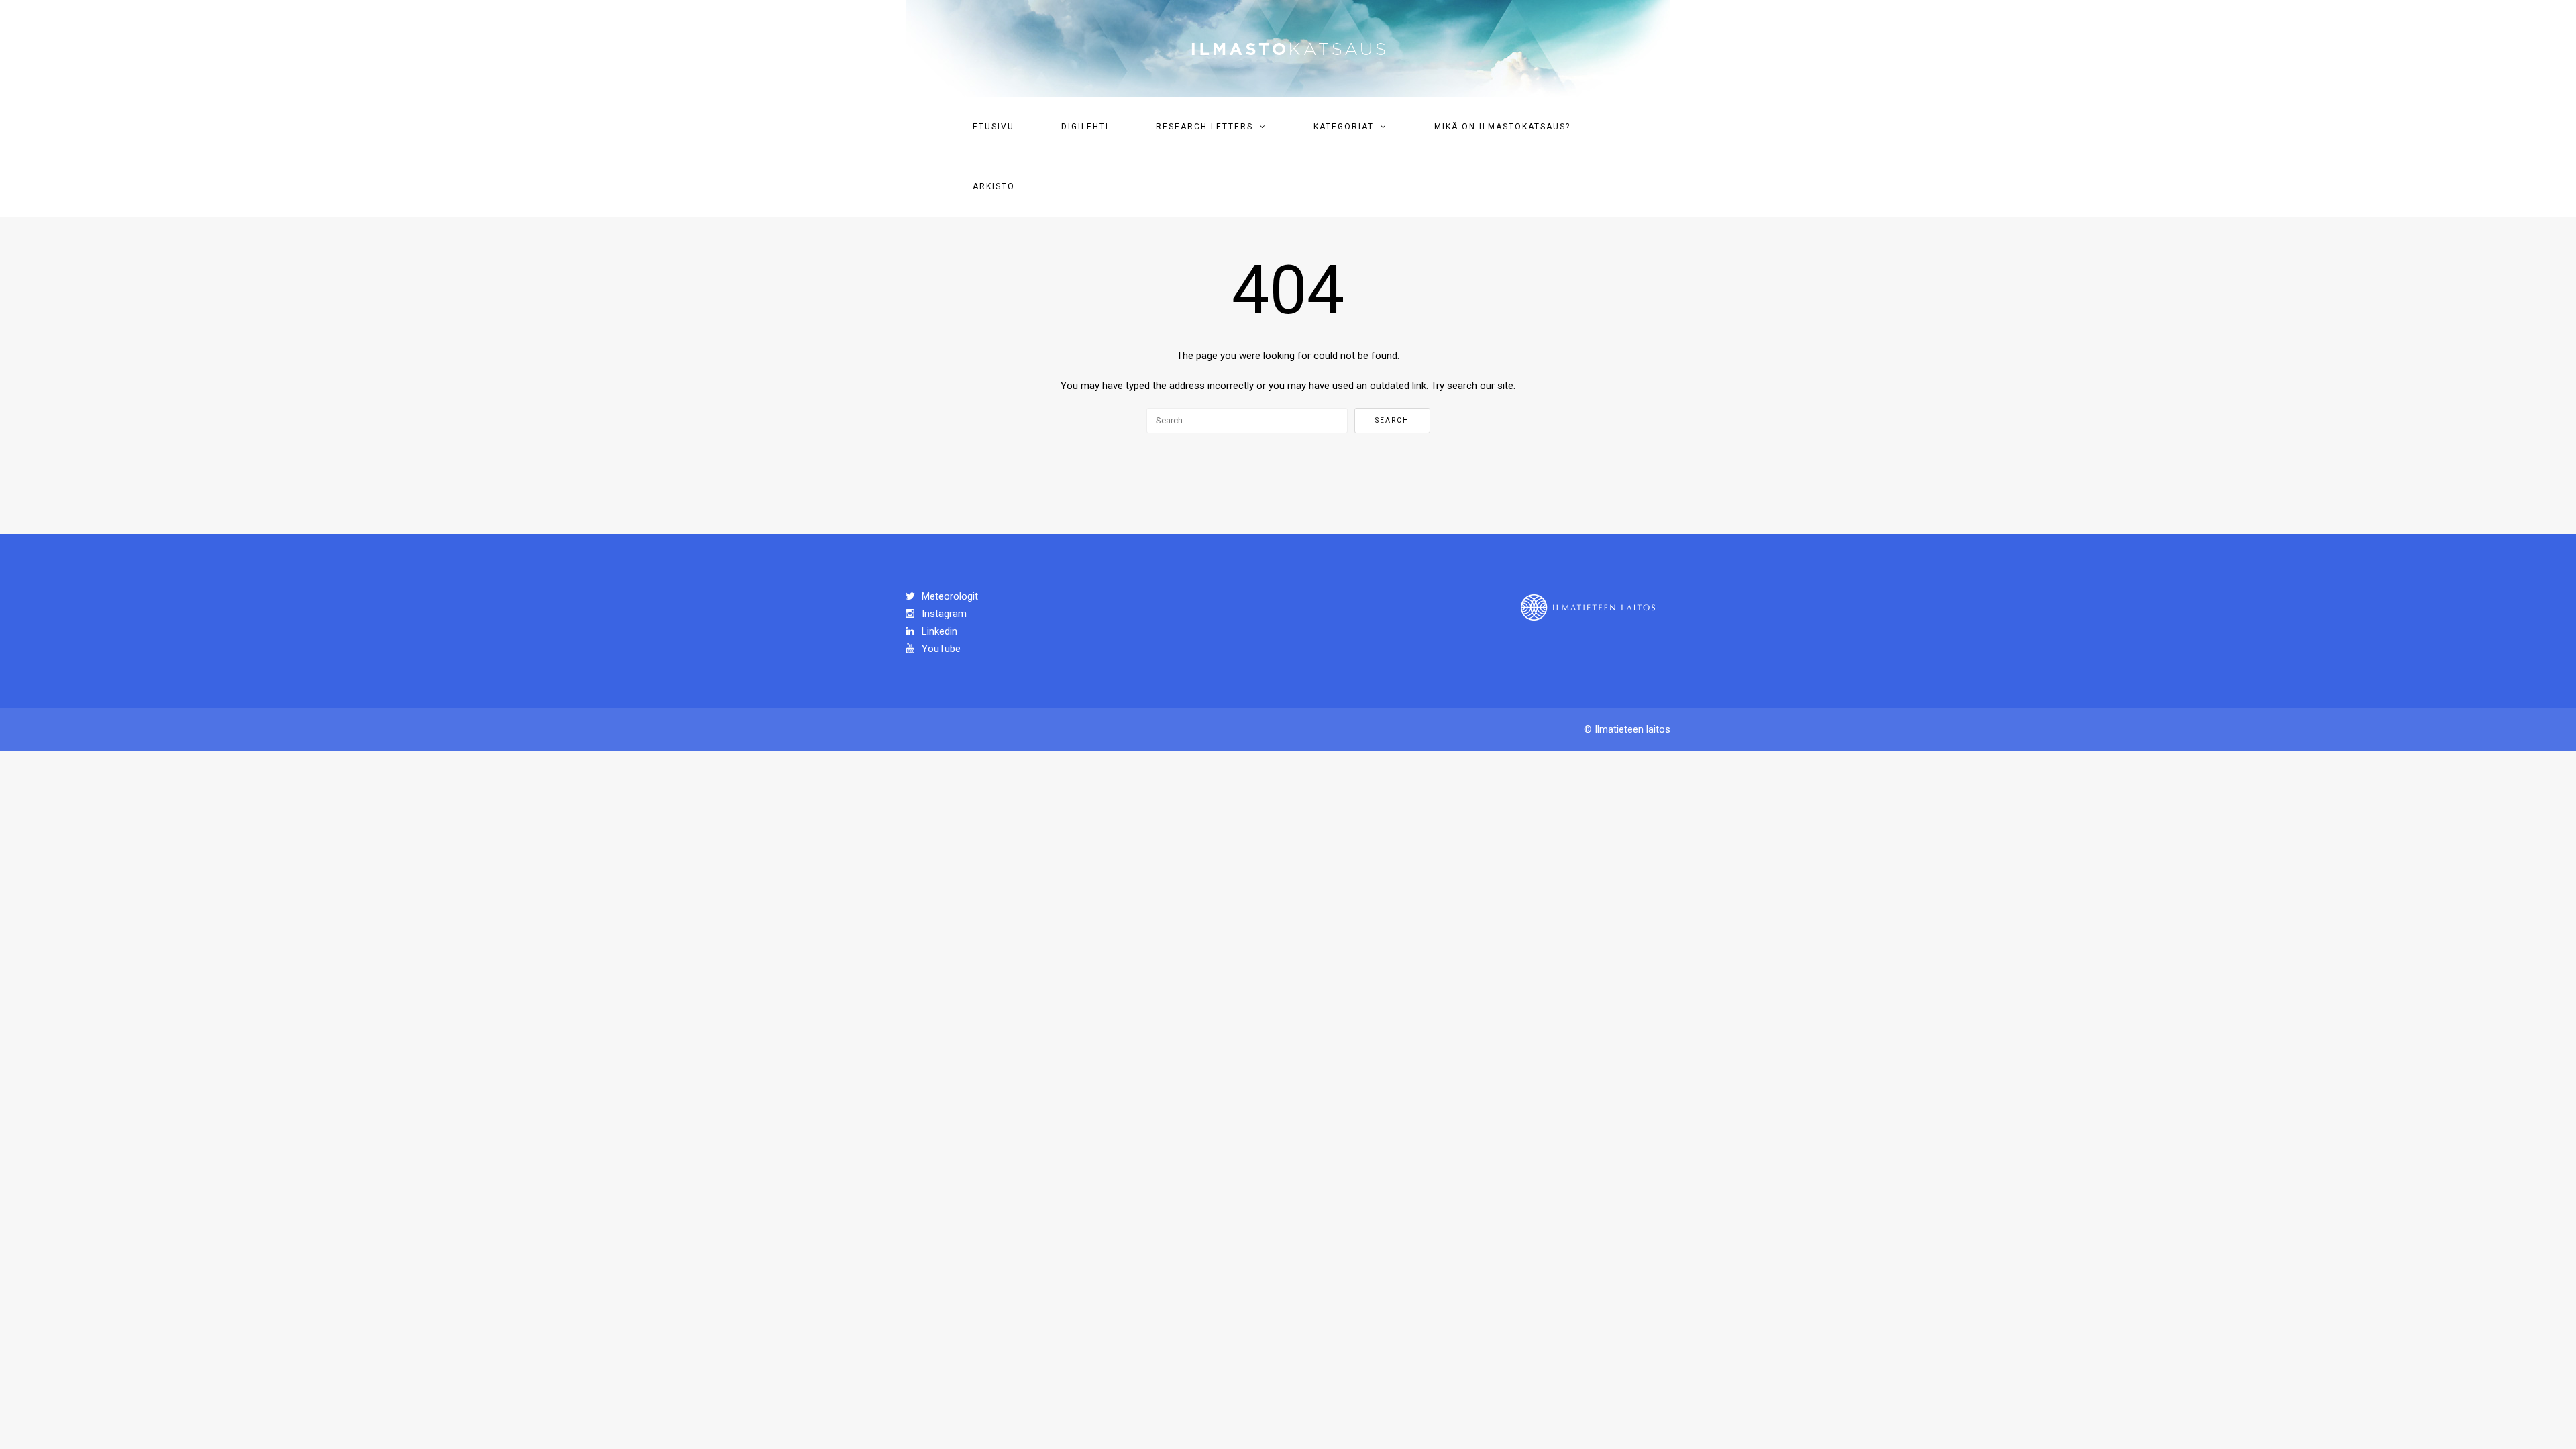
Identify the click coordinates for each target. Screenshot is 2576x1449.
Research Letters (1204, 127)
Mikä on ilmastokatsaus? (1502, 127)
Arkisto (994, 186)
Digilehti (1085, 127)
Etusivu (994, 127)
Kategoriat (1344, 127)
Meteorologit (949, 596)
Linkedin (938, 631)
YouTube (940, 649)
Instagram (943, 614)
